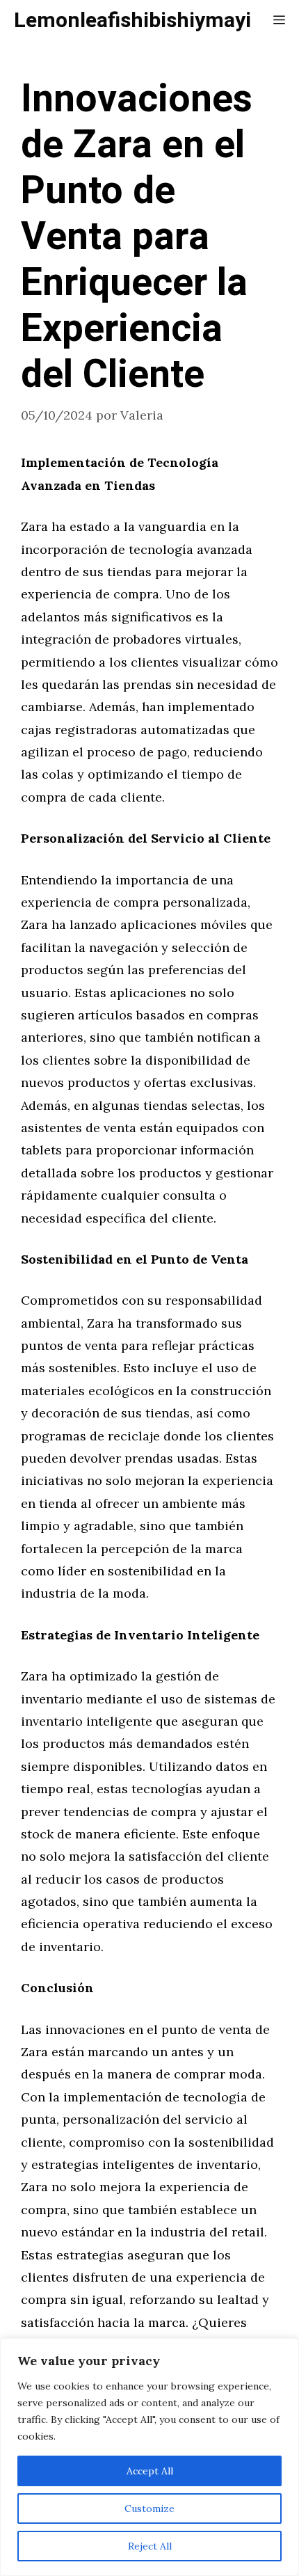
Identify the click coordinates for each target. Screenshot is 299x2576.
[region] (149, 2457)
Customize (149, 2509)
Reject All (150, 2546)
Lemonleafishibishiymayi (132, 21)
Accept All (150, 2471)
